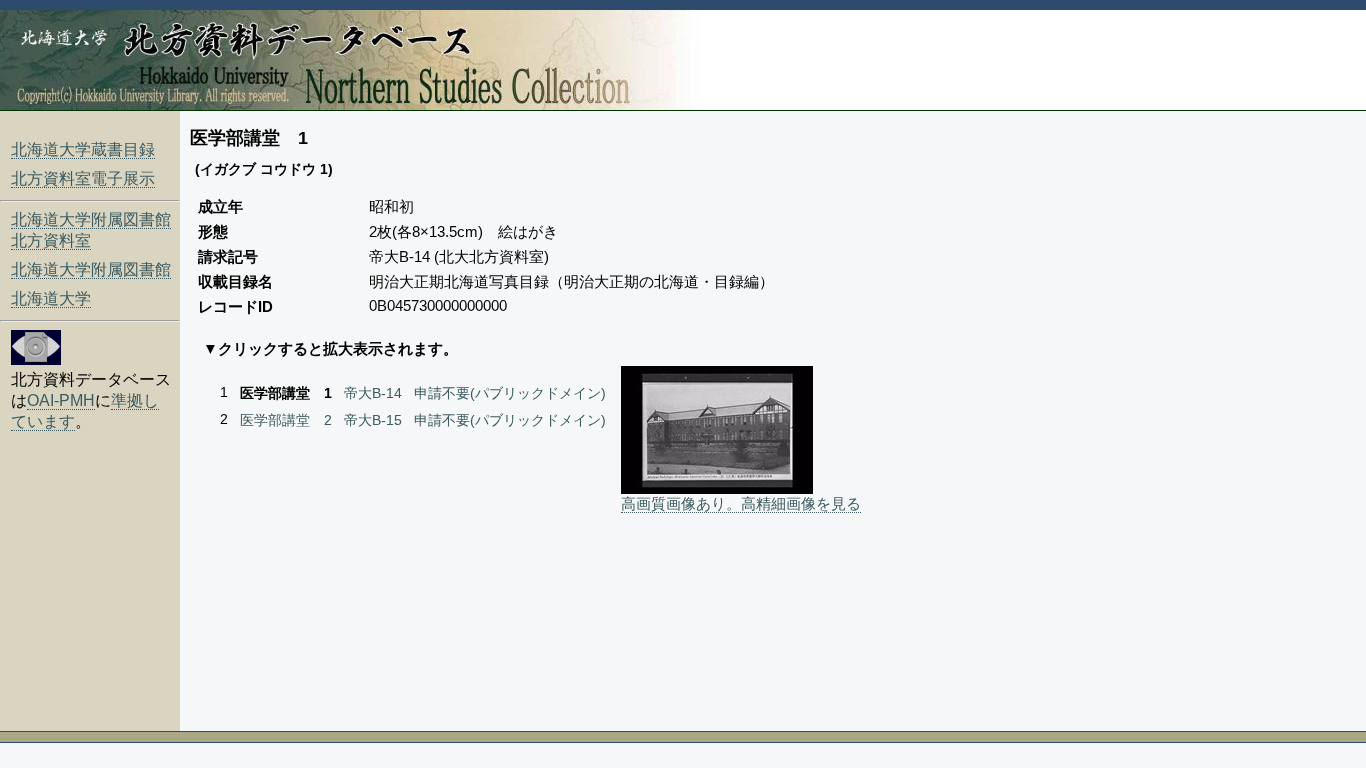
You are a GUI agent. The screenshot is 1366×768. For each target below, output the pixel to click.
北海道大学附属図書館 (91, 269)
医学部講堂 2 (286, 420)
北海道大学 (51, 298)
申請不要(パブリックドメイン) (510, 393)
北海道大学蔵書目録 (83, 149)
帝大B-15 (373, 420)
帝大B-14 (373, 393)
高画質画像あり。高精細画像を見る (741, 503)
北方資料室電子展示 (83, 178)
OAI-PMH (61, 400)
